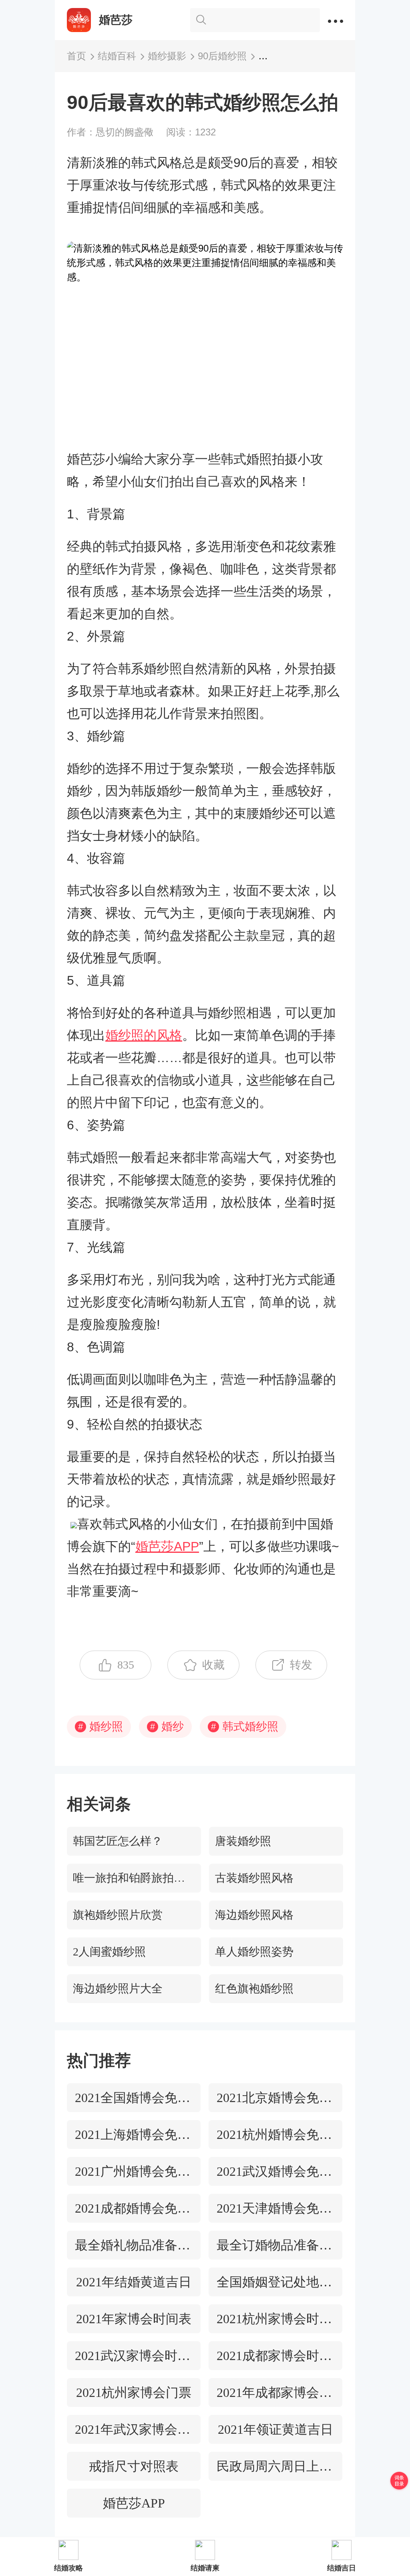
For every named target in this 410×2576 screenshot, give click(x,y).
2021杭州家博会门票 (134, 2393)
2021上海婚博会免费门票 (134, 2135)
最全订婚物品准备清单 (275, 2245)
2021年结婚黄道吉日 (134, 2282)
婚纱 (167, 1726)
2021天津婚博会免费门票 (275, 2208)
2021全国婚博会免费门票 (134, 2098)
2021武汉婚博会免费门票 (275, 2171)
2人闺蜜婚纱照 (109, 1952)
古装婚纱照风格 (254, 1878)
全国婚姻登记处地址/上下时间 (275, 2282)
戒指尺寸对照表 (134, 2466)
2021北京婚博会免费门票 (275, 2098)
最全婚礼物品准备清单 (134, 2245)
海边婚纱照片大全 (118, 1988)
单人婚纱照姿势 (254, 1952)
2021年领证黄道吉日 (275, 2429)
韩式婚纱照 (245, 1726)
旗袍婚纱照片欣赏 (118, 1915)
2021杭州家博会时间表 (275, 2319)
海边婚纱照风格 (254, 1915)
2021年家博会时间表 (134, 2319)
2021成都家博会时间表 (275, 2356)
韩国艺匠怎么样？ (118, 1841)
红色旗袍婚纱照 (254, 1988)
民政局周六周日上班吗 (275, 2466)
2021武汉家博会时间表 (134, 2356)
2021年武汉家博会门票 (134, 2429)
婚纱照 (100, 1726)
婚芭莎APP (167, 1546)
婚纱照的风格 (144, 1035)
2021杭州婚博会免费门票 (275, 2135)
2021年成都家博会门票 (275, 2393)
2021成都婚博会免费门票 (134, 2208)
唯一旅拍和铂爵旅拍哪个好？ (137, 1878)
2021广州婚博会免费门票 (134, 2171)
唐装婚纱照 (243, 1841)
